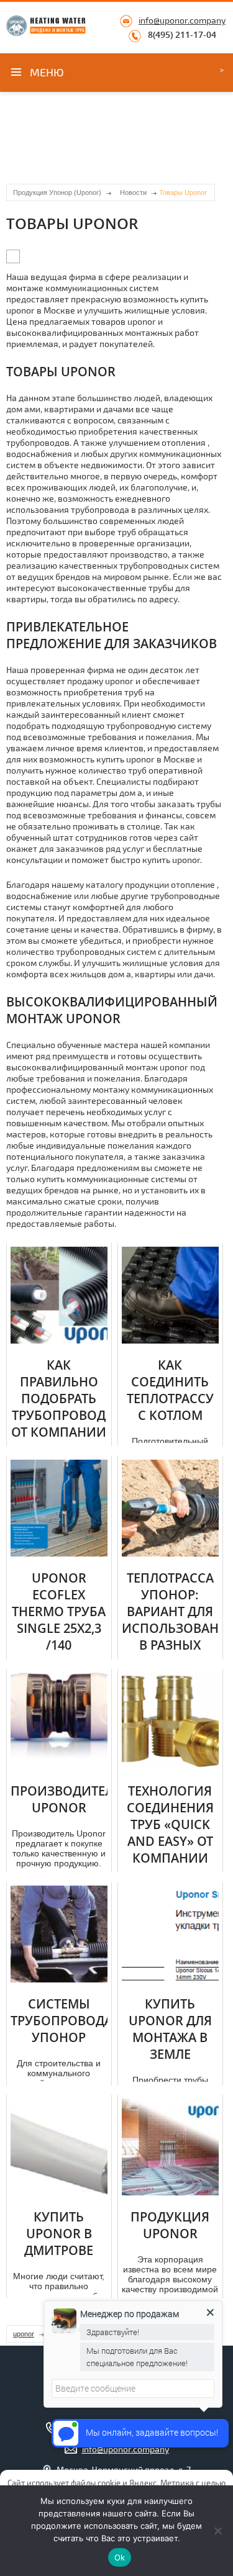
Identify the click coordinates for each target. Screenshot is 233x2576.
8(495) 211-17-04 (182, 35)
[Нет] (217, 2531)
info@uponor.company (182, 20)
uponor (24, 2334)
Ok (120, 2557)
